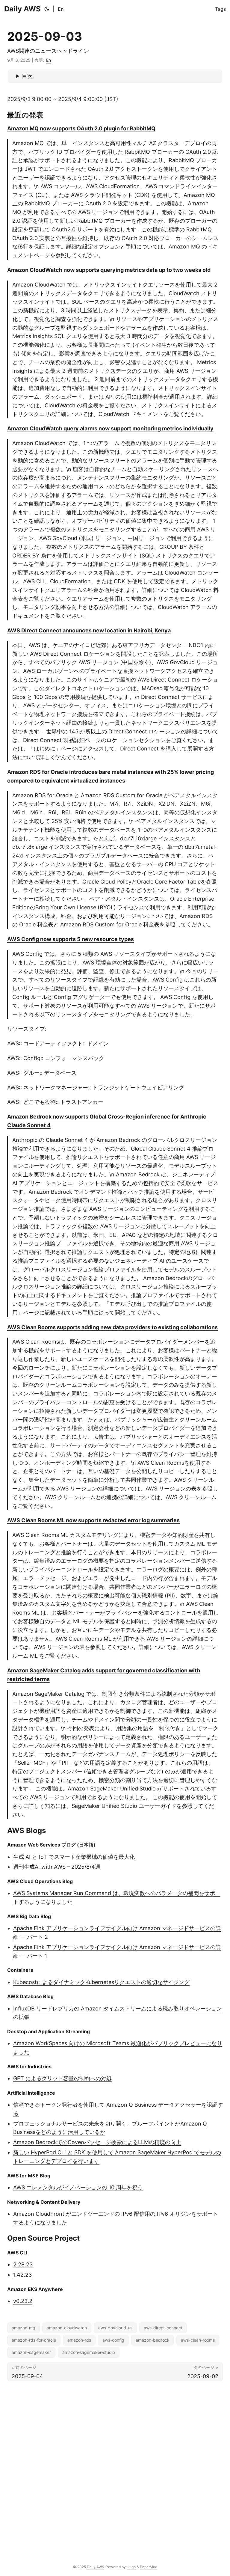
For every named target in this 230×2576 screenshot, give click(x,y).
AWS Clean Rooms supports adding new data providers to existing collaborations (112, 1327)
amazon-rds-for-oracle (34, 2340)
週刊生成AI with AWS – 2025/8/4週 (57, 1867)
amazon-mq (24, 2328)
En (61, 9)
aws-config (113, 2340)
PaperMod (149, 2567)
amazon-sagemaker (31, 2352)
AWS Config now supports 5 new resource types (71, 939)
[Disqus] (115, 2468)
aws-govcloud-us (115, 2328)
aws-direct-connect (163, 2328)
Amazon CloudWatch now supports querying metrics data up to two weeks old (109, 270)
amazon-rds (79, 2340)
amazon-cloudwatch (67, 2328)
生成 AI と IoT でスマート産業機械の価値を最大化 (74, 1857)
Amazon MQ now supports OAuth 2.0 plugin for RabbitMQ (81, 128)
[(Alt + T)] (47, 9)
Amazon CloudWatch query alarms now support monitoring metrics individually (110, 428)
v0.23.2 (23, 2301)
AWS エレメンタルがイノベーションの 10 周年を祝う (78, 2187)
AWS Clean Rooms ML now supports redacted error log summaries (93, 1520)
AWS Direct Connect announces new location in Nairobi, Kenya (89, 630)
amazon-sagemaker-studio (89, 2352)
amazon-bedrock (153, 2340)
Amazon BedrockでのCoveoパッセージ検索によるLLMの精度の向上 (97, 2142)
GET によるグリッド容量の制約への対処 (62, 2078)
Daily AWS (22, 9)
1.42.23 (22, 2275)
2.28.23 (23, 2264)
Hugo (131, 2567)
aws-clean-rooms (198, 2340)
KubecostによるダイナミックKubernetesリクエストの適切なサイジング (101, 1982)
